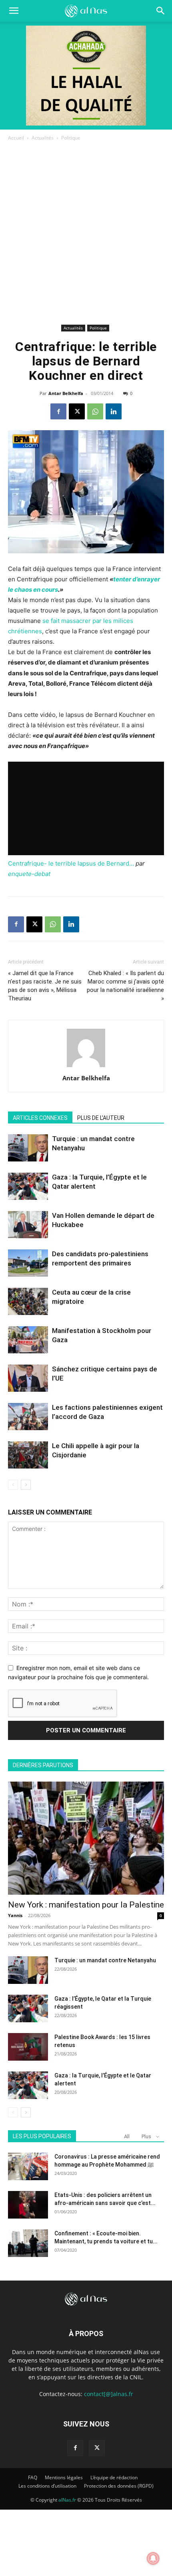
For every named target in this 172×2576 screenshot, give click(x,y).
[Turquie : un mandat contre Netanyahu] (28, 1148)
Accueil (16, 138)
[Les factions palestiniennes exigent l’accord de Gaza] (28, 1417)
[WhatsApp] (95, 411)
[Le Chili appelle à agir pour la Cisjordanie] (28, 1455)
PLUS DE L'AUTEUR (101, 1118)
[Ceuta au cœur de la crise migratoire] (28, 1302)
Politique (71, 138)
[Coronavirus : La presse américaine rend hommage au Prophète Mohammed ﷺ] (28, 2166)
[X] (77, 411)
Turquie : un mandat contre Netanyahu (105, 1960)
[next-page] (26, 1485)
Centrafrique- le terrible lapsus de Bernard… (71, 863)
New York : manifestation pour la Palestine (86, 1905)
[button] (161, 11)
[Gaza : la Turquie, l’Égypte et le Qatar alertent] (28, 1186)
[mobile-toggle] (14, 11)
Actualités (43, 138)
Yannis (15, 1915)
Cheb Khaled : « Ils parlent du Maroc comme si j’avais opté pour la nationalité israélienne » (125, 986)
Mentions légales (64, 2477)
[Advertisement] (86, 232)
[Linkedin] (114, 411)
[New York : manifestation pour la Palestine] (86, 1838)
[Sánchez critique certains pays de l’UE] (28, 1378)
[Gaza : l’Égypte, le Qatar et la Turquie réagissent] (28, 2008)
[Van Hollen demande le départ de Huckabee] (28, 1225)
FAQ (33, 2477)
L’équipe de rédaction (114, 2477)
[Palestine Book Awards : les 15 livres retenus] (28, 2047)
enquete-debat (29, 874)
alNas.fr (67, 2500)
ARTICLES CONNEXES (40, 1118)
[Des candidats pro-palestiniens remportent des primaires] (28, 1263)
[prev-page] (13, 1485)
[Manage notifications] (153, 2558)
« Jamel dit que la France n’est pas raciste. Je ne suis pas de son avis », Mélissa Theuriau (45, 986)
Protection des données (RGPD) (119, 2486)
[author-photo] (86, 1067)
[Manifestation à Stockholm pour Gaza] (28, 1340)
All (127, 2136)
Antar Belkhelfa (66, 393)
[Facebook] (58, 411)
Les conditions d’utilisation (47, 2486)
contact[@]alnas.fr (109, 2394)
